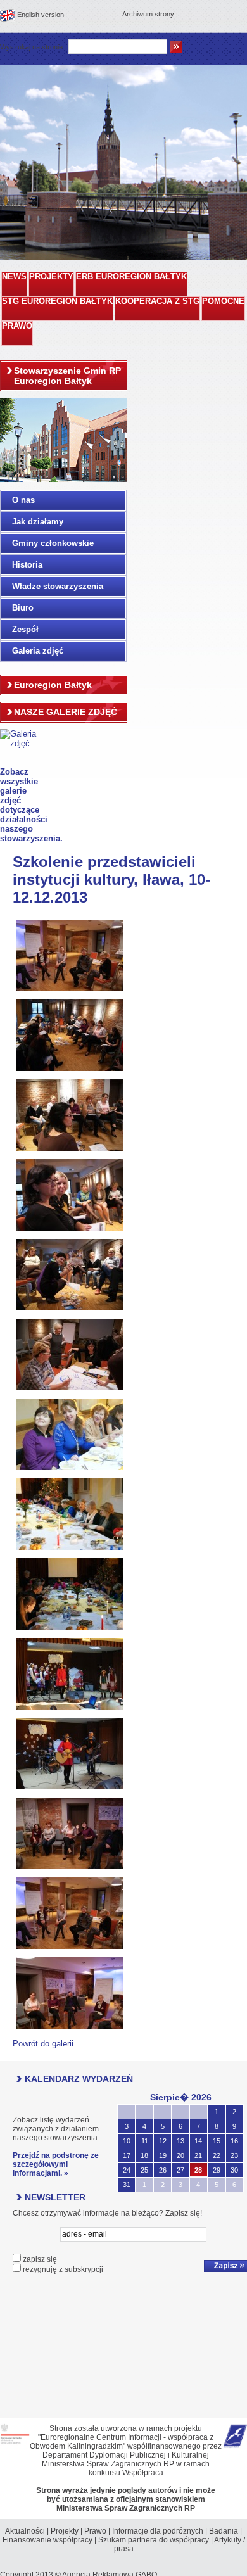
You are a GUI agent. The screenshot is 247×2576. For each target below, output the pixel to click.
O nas (23, 500)
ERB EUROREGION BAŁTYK (131, 277)
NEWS (14, 277)
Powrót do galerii (43, 2044)
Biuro (23, 608)
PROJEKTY (51, 277)
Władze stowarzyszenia (58, 586)
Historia (27, 565)
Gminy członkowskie (53, 543)
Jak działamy (38, 522)
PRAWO (17, 326)
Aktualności (25, 2531)
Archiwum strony (148, 14)
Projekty (65, 2531)
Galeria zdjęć (38, 651)
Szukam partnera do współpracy (154, 2540)
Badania (224, 2531)
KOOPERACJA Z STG (157, 301)
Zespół (25, 629)
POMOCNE (223, 301)
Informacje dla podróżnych (158, 2531)
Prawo (95, 2531)
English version (41, 15)
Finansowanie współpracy (47, 2540)
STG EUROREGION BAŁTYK (57, 301)
